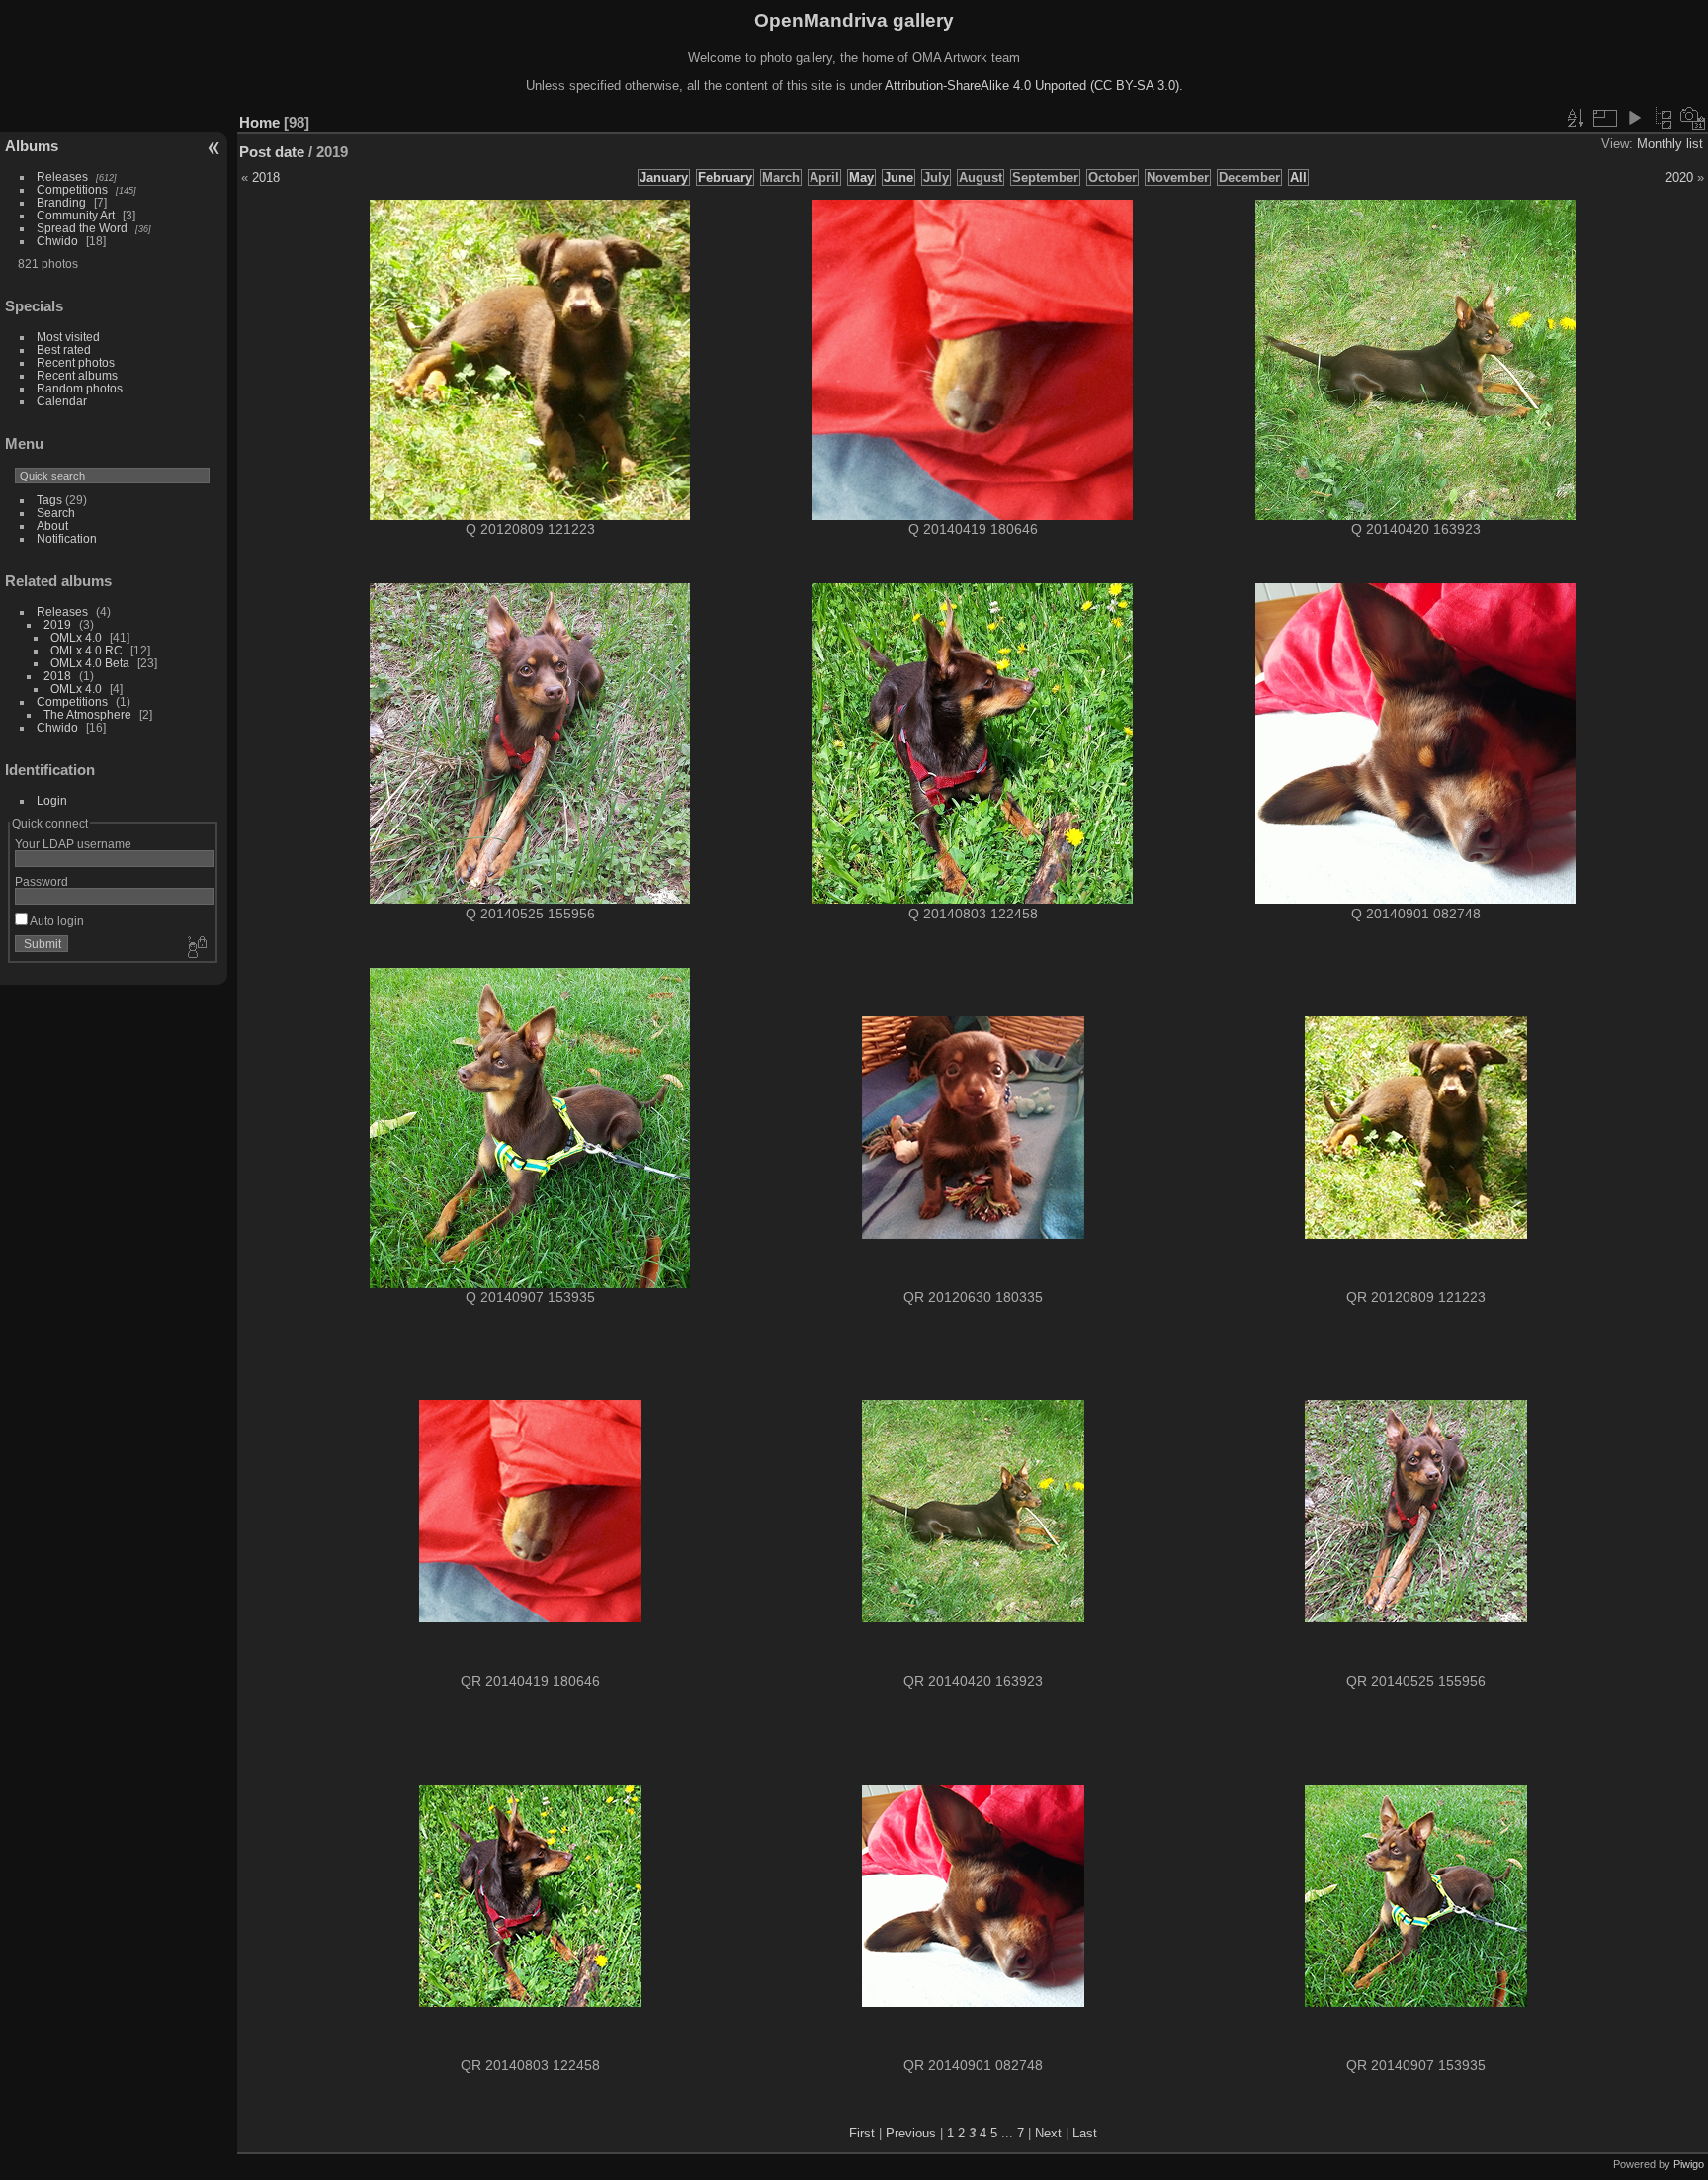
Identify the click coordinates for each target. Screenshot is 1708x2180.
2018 (57, 676)
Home (259, 122)
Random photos (80, 388)
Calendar (62, 401)
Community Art (76, 215)
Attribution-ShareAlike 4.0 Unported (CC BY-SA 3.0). (1034, 86)
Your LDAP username (73, 844)
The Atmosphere (87, 714)
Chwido (57, 241)
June (898, 177)
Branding (61, 202)
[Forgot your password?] (196, 948)
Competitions (72, 189)
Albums (32, 146)
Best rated (64, 349)
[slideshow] (1634, 118)
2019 (57, 624)
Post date (272, 152)
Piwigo (1689, 2164)
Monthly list (1670, 144)
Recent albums (77, 375)
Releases (62, 176)
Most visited (68, 337)
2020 (1679, 177)
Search (56, 513)
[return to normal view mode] (1664, 118)
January (664, 177)
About (52, 525)
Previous (911, 2133)
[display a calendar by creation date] (1693, 118)
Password (42, 881)
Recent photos (76, 362)
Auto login (56, 921)
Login (52, 800)
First (862, 2133)
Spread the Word (82, 228)
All (1298, 177)
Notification (67, 538)
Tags (49, 500)
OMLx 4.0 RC (86, 650)
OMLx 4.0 (76, 637)
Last (1085, 2133)
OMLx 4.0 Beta (90, 663)
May (861, 177)
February (725, 177)
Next (1048, 2133)
